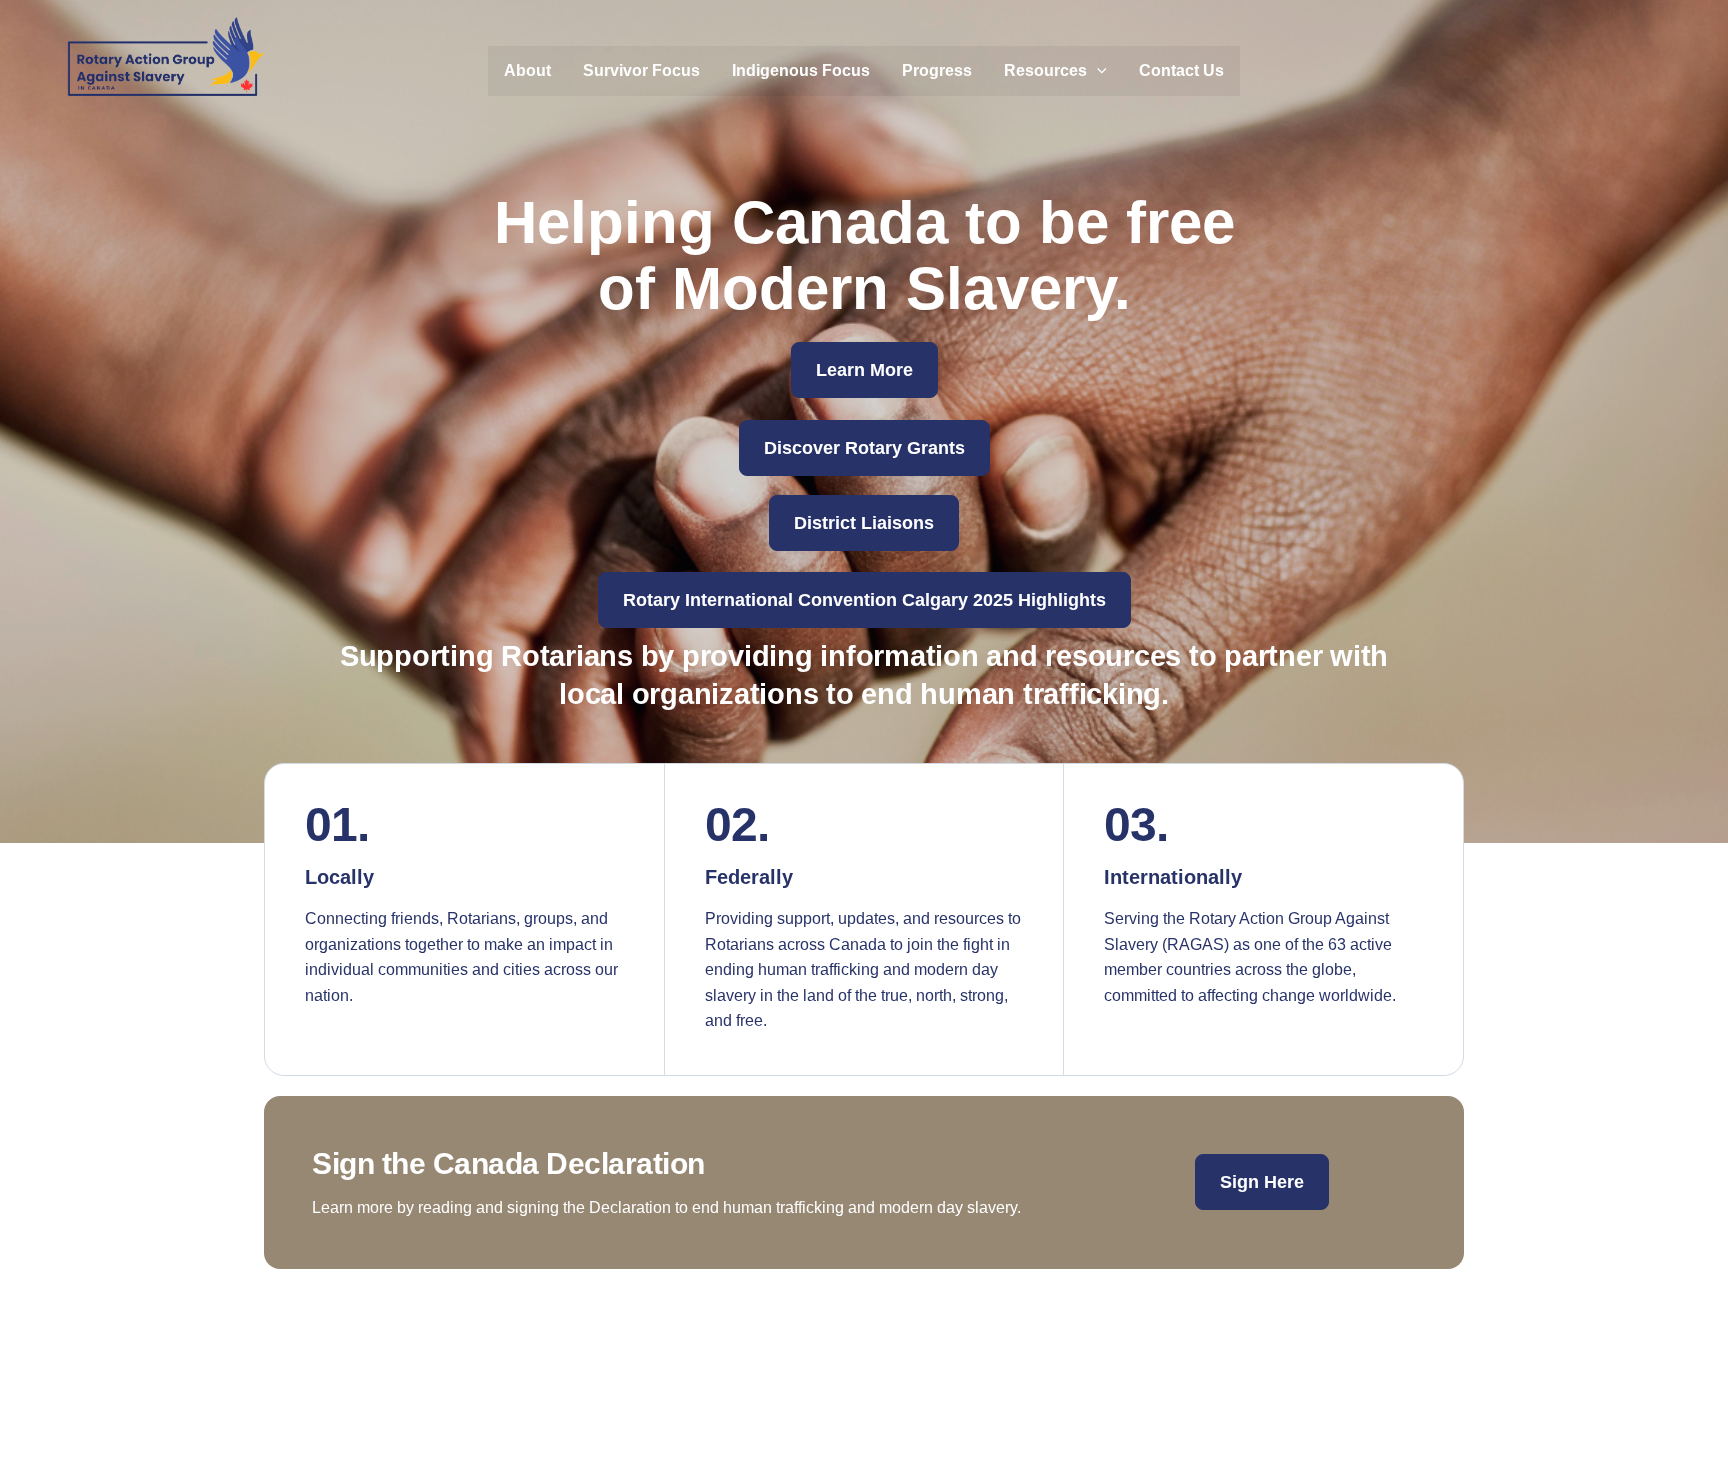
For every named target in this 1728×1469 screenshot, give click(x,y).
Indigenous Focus (801, 70)
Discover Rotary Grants (864, 448)
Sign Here (1262, 1182)
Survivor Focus (641, 70)
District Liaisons (864, 523)
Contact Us (1181, 70)
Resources (1045, 70)
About (527, 70)
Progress (937, 70)
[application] (1097, 71)
